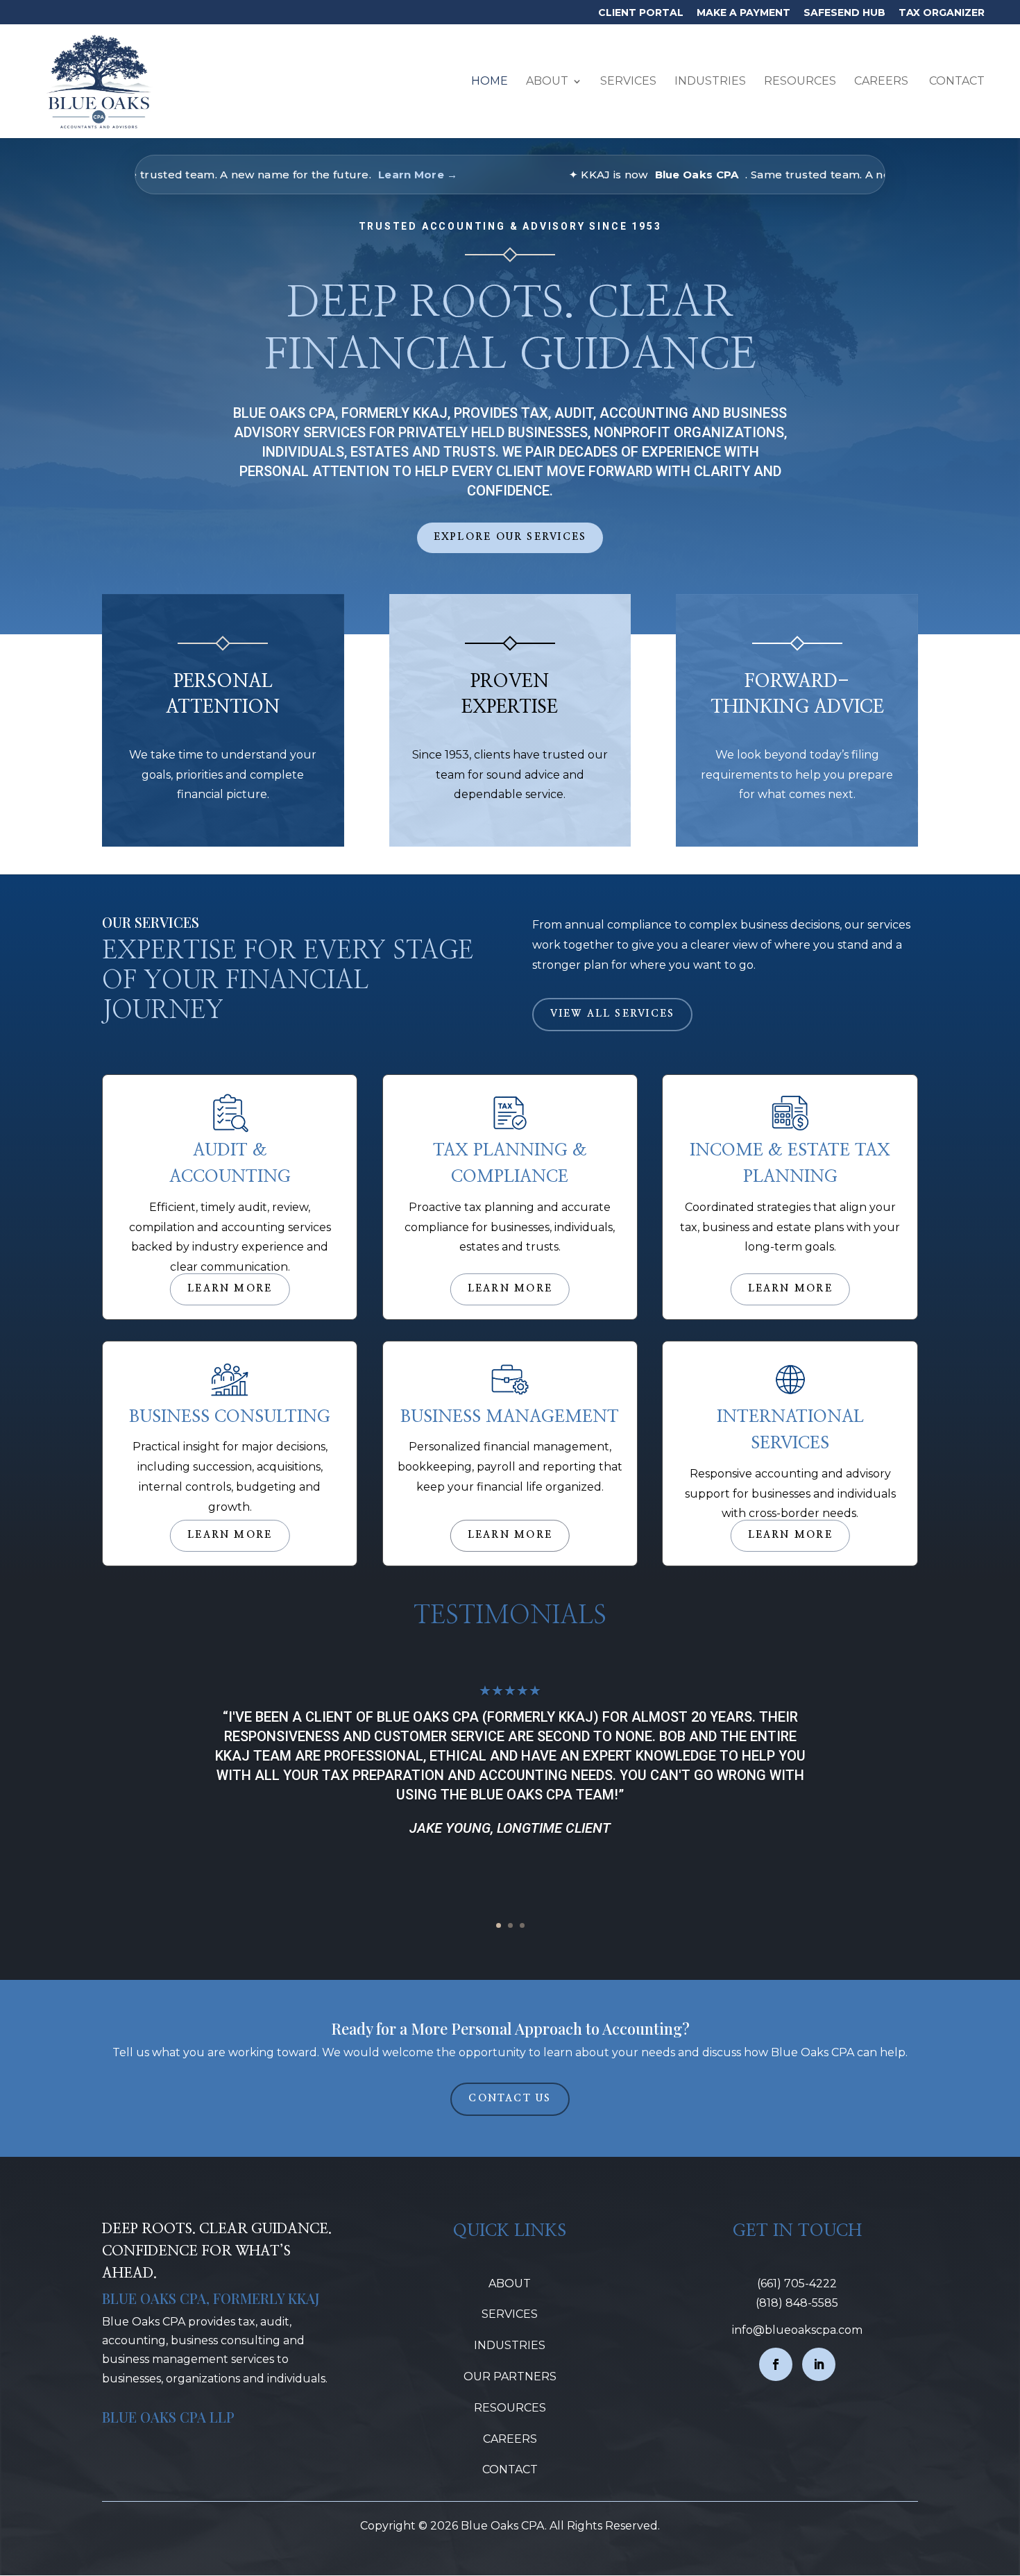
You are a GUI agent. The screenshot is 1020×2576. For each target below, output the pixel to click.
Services (628, 82)
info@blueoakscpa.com (797, 2330)
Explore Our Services (510, 537)
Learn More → (339, 175)
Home (490, 82)
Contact (955, 82)
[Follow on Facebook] (776, 2364)
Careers (881, 82)
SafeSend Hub (844, 13)
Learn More (230, 1289)
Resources (800, 82)
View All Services (612, 1014)
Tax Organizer (942, 13)
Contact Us (510, 2099)
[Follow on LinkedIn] (819, 2364)
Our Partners (510, 2376)
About (547, 82)
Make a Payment (743, 13)
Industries (710, 82)
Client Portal (641, 13)
